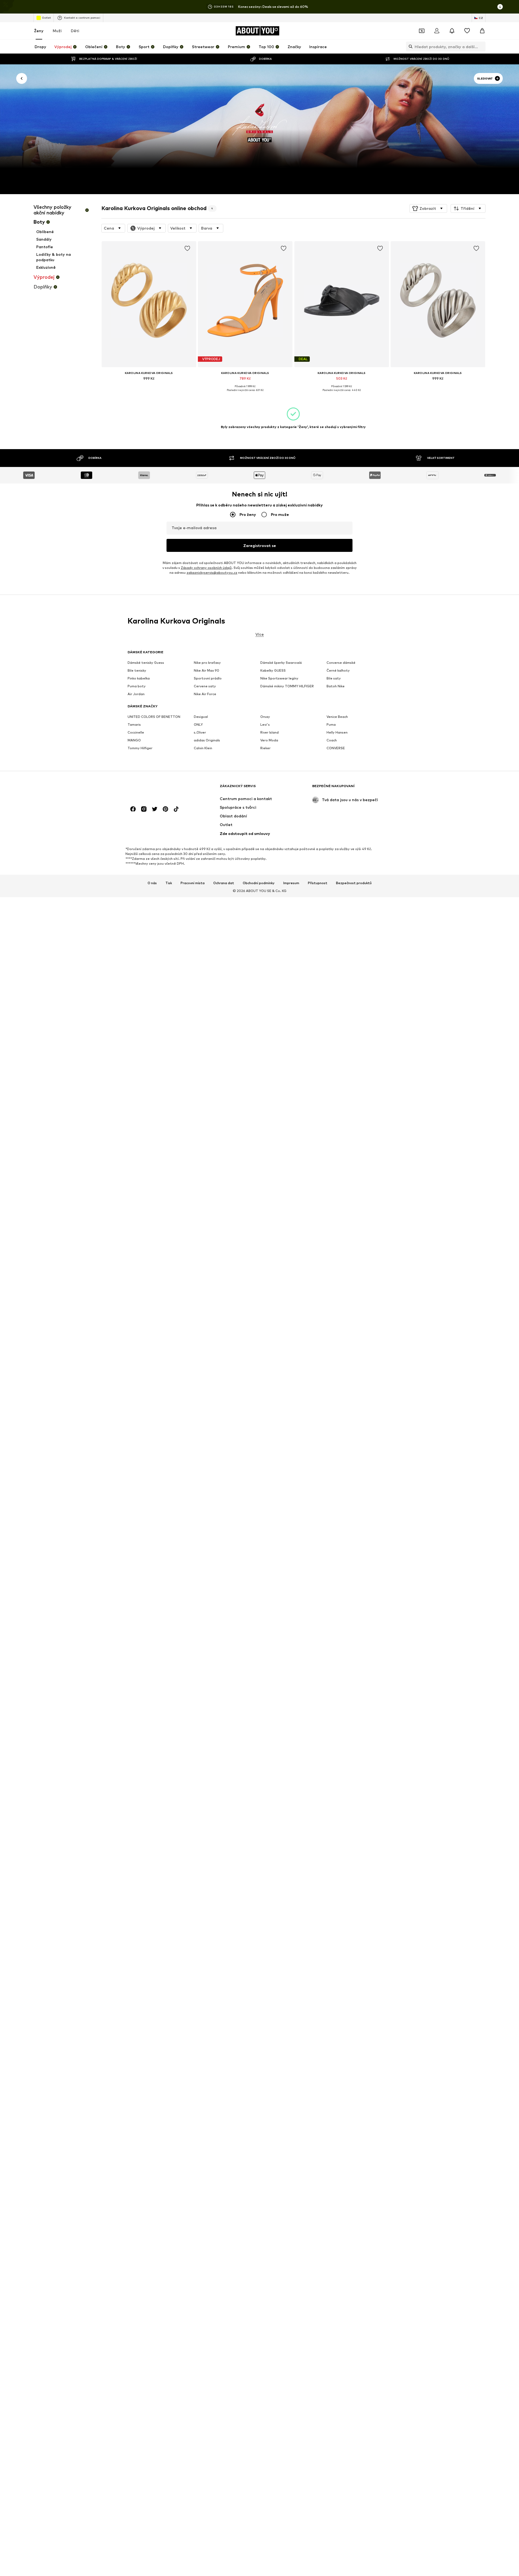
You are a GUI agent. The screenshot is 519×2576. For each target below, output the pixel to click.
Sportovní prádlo (208, 678)
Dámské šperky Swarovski (281, 663)
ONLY (198, 725)
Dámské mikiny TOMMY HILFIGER (287, 686)
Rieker (265, 748)
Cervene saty (205, 686)
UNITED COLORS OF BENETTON (154, 717)
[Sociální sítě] (133, 809)
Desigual (201, 717)
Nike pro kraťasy (207, 663)
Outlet (46, 18)
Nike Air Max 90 (207, 670)
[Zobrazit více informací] (149, 386)
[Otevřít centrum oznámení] (452, 31)
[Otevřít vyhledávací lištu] (409, 47)
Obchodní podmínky (259, 883)
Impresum (291, 883)
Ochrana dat (224, 883)
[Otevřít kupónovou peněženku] (422, 31)
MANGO (134, 740)
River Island (270, 732)
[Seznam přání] (467, 31)
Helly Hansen (337, 732)
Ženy (39, 31)
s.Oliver (200, 732)
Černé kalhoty (338, 670)
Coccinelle (136, 732)
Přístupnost (318, 883)
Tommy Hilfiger (140, 748)
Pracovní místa (193, 883)
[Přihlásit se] (437, 31)
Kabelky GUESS (273, 670)
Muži (57, 31)
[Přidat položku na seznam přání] (187, 248)
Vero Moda (269, 740)
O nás (152, 883)
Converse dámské (341, 663)
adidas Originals (207, 740)
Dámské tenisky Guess (146, 663)
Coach (332, 740)
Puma (331, 725)
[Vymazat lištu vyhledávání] (481, 47)
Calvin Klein (203, 748)
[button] (428, 208)
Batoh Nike (336, 686)
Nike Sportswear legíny (279, 678)
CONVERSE (336, 748)
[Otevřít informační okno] (500, 7)
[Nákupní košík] (482, 31)
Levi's (265, 725)
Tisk (169, 883)
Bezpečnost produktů (354, 883)
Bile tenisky (137, 670)
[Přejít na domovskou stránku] (157, 789)
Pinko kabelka (139, 678)
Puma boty (137, 686)
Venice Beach (337, 717)
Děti (75, 31)
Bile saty (334, 678)
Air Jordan (136, 694)
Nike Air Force (205, 694)
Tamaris (134, 725)
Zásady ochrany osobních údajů (206, 568)
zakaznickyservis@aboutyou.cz (212, 573)
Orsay (265, 717)
